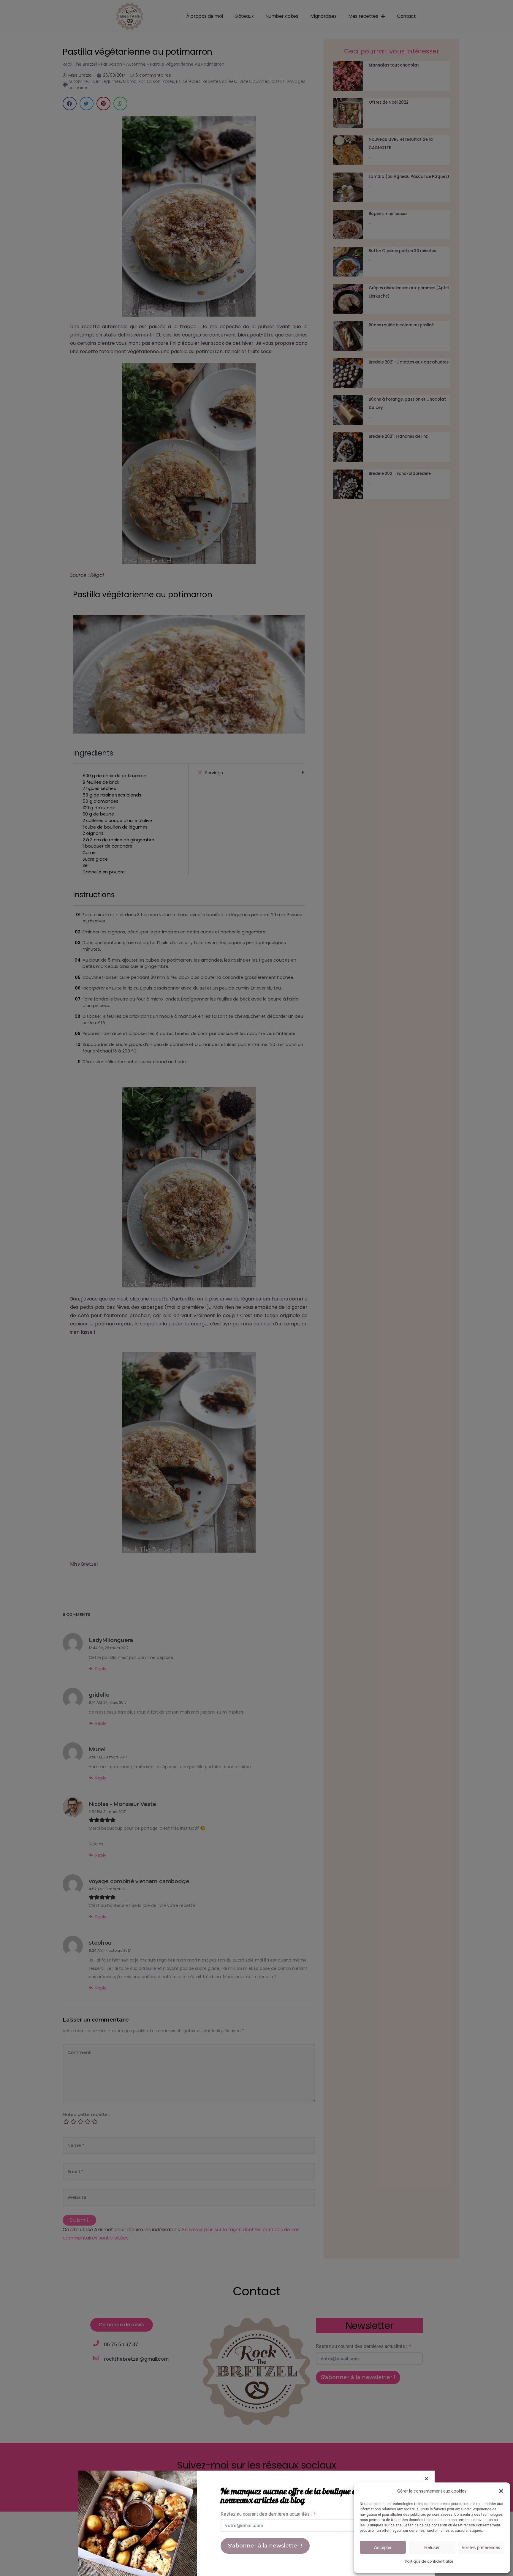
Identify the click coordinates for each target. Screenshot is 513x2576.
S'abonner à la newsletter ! (265, 2546)
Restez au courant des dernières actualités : (266, 2514)
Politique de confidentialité (429, 2561)
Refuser (432, 2547)
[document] (256, 1288)
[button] (501, 2491)
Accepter (383, 2547)
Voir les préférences (481, 2547)
